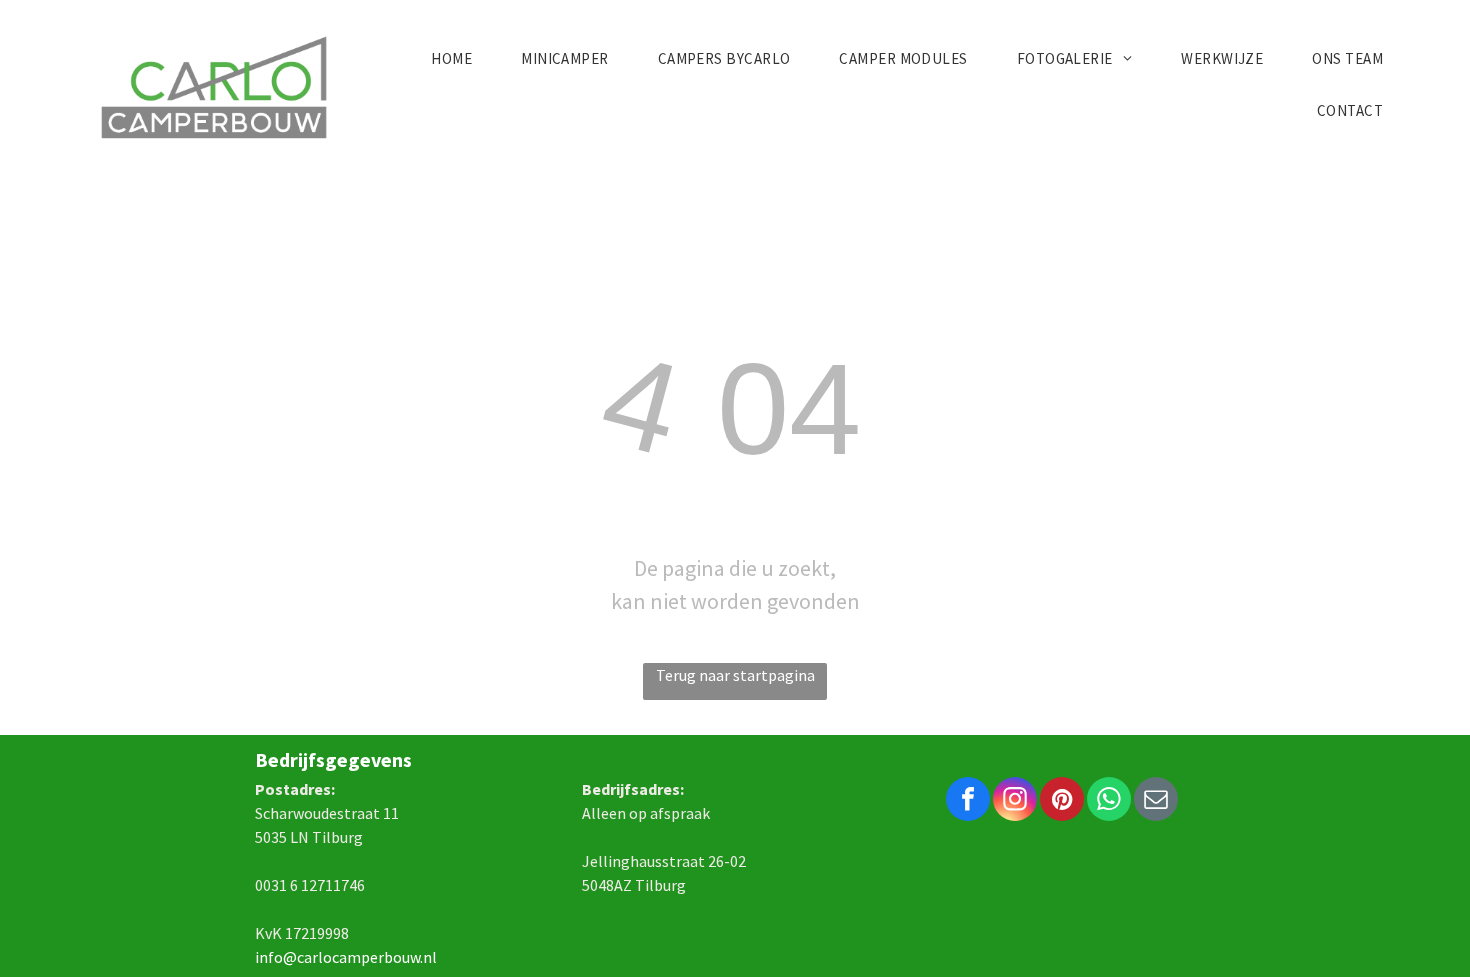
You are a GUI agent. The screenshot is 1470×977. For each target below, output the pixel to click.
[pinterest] (1062, 801)
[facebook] (968, 801)
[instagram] (1015, 801)
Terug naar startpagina (735, 675)
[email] (1156, 801)
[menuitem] (459, 59)
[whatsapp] (1109, 801)
